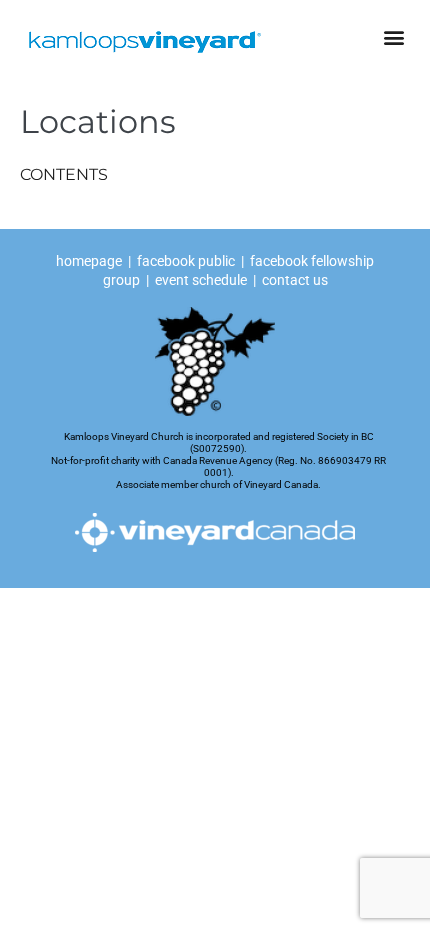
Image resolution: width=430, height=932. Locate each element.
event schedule (201, 280)
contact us (295, 280)
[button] (393, 36)
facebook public (186, 261)
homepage (90, 261)
